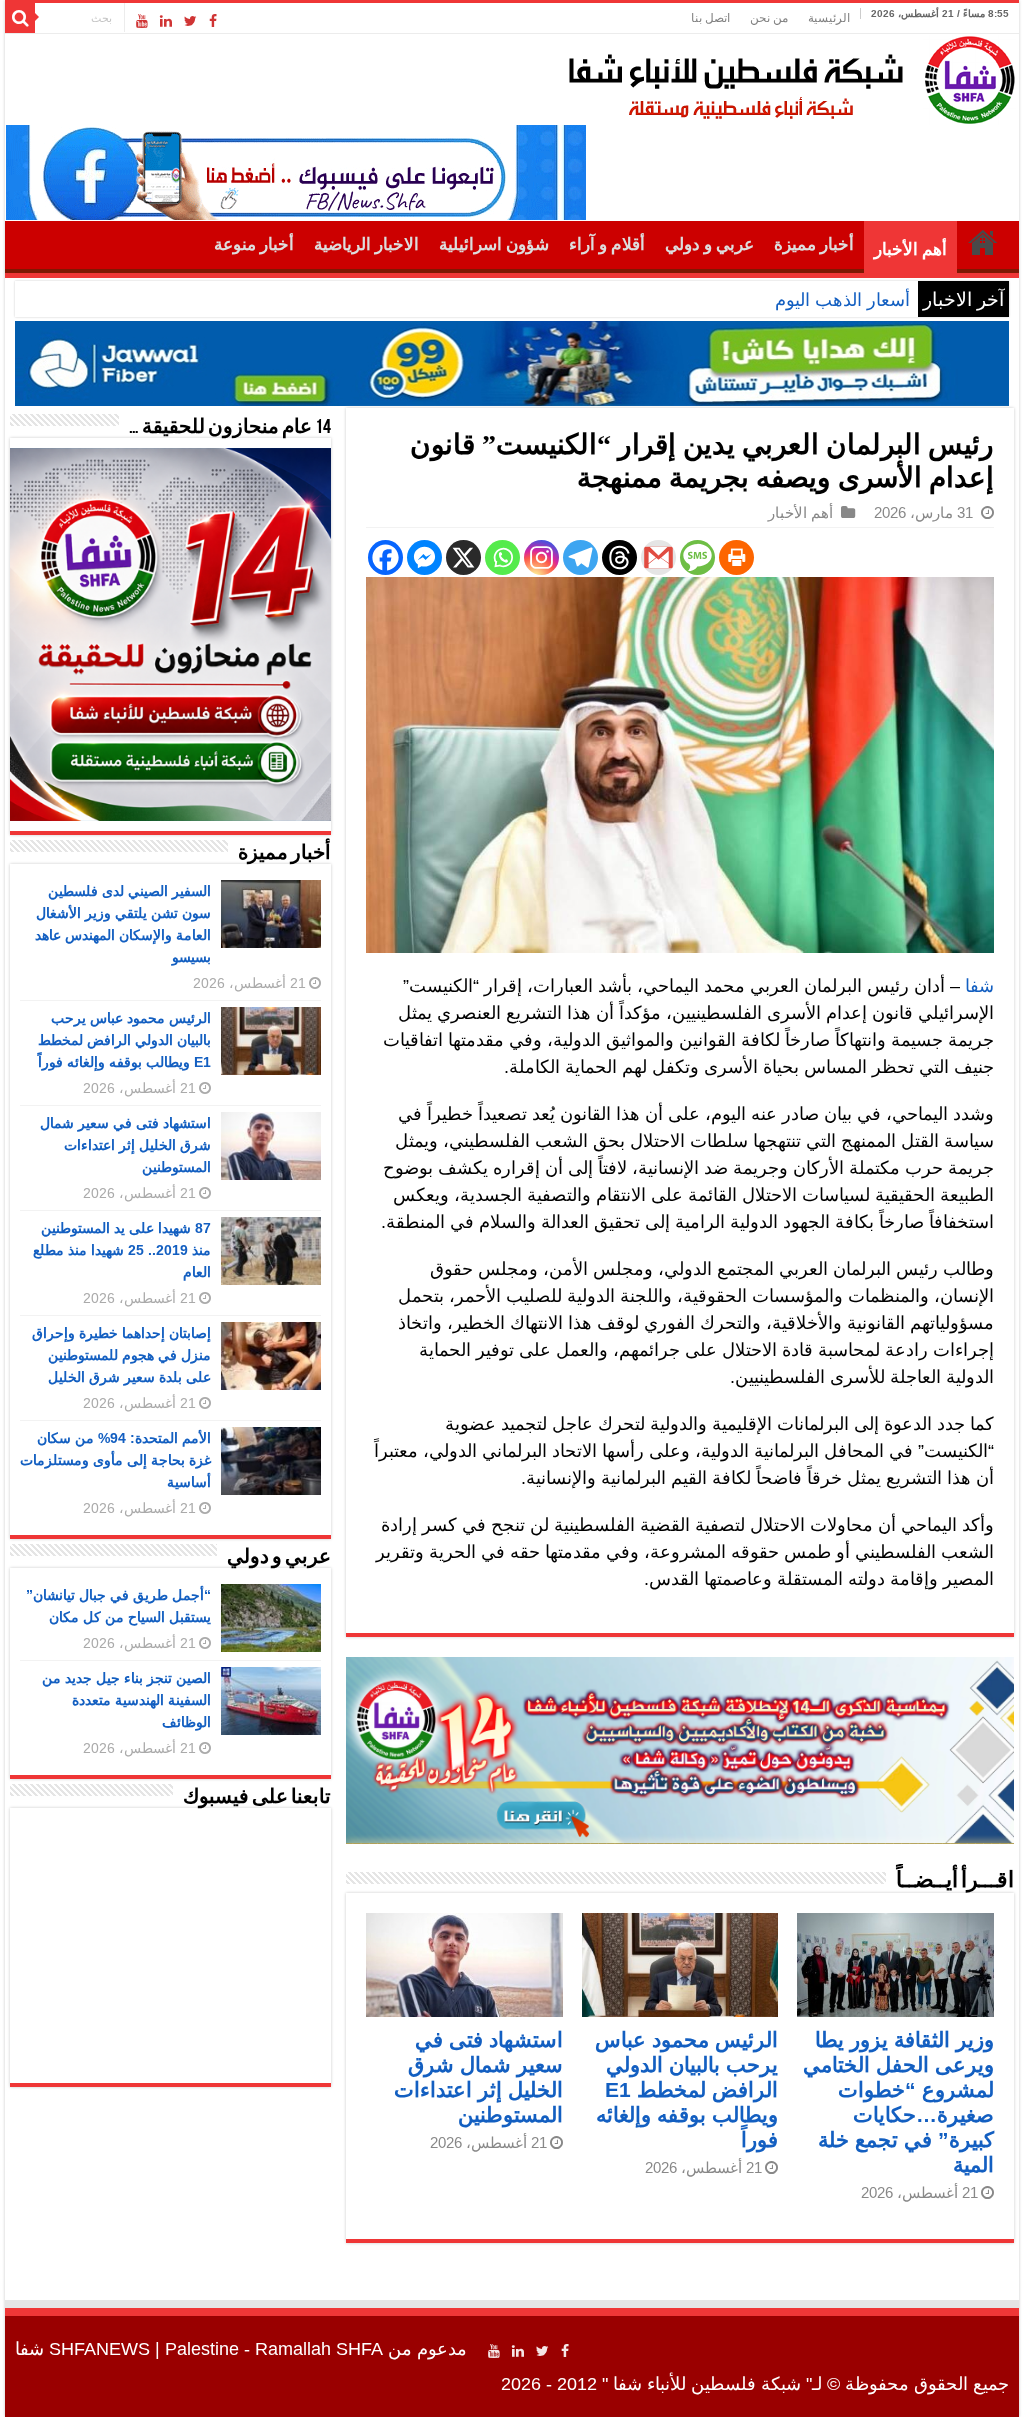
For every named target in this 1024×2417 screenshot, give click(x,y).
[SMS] (697, 557)
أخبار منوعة (254, 244)
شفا (979, 986)
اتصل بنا (710, 18)
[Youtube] (142, 21)
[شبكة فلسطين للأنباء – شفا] (786, 76)
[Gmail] (658, 557)
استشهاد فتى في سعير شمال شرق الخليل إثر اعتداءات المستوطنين (125, 1145)
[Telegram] (580, 557)
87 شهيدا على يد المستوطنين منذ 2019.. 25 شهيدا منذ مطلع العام (122, 1250)
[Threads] (619, 557)
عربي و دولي (709, 244)
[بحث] (20, 18)
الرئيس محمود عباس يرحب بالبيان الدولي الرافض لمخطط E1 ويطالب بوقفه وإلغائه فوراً (686, 2089)
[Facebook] (213, 21)
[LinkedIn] (166, 21)
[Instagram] (541, 557)
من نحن (769, 18)
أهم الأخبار (910, 249)
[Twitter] (190, 21)
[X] (463, 557)
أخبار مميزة (814, 244)
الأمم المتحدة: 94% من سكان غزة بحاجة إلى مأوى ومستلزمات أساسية (115, 1460)
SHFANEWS (99, 2349)
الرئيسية (829, 18)
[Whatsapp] (502, 557)
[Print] (736, 557)
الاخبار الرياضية (366, 244)
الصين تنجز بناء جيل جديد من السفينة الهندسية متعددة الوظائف (126, 1700)
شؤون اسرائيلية (494, 244)
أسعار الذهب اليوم (842, 300)
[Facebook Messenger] (424, 557)
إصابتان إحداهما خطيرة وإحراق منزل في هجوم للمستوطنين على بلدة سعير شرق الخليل (121, 1355)
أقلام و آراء (607, 244)
